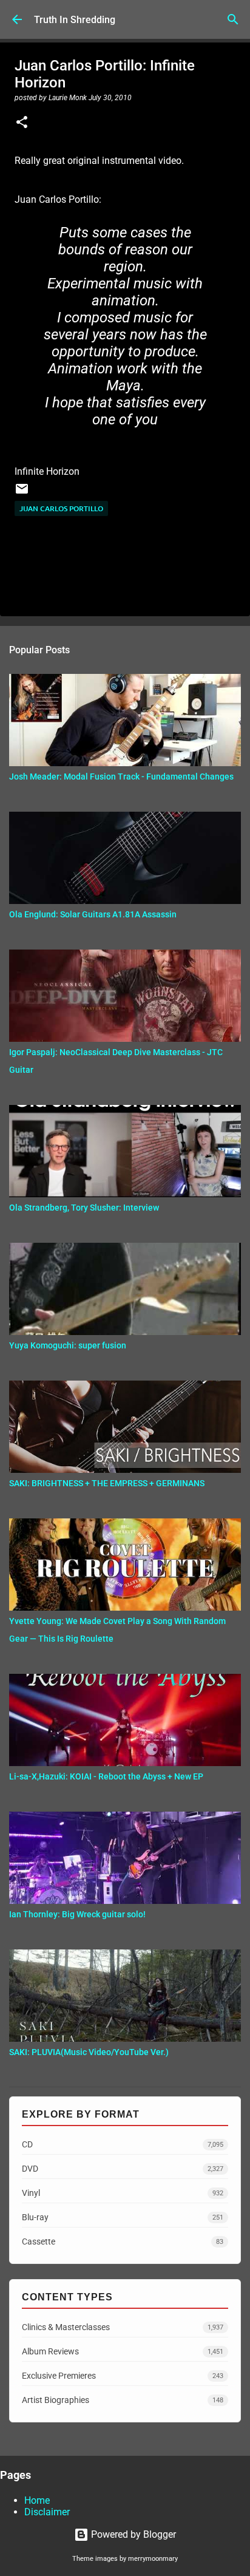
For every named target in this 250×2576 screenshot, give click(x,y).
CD (123, 2144)
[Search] (233, 19)
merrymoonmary (153, 2559)
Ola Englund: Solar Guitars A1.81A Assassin (93, 914)
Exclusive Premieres (123, 2376)
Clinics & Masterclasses (123, 2327)
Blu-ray (123, 2217)
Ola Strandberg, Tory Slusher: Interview (84, 1208)
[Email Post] (22, 493)
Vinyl (123, 2193)
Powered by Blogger (132, 2534)
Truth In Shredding (75, 20)
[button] (22, 123)
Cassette (123, 2241)
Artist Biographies (123, 2400)
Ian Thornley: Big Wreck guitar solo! (77, 1914)
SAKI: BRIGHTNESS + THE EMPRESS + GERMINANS (107, 1483)
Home (37, 2500)
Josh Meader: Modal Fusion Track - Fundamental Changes (121, 777)
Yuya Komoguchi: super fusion (68, 1345)
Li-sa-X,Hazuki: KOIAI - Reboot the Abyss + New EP (106, 1776)
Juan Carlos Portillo (61, 508)
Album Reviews (123, 2351)
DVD (123, 2169)
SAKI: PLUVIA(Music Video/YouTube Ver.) (89, 2052)
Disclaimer (47, 2512)
